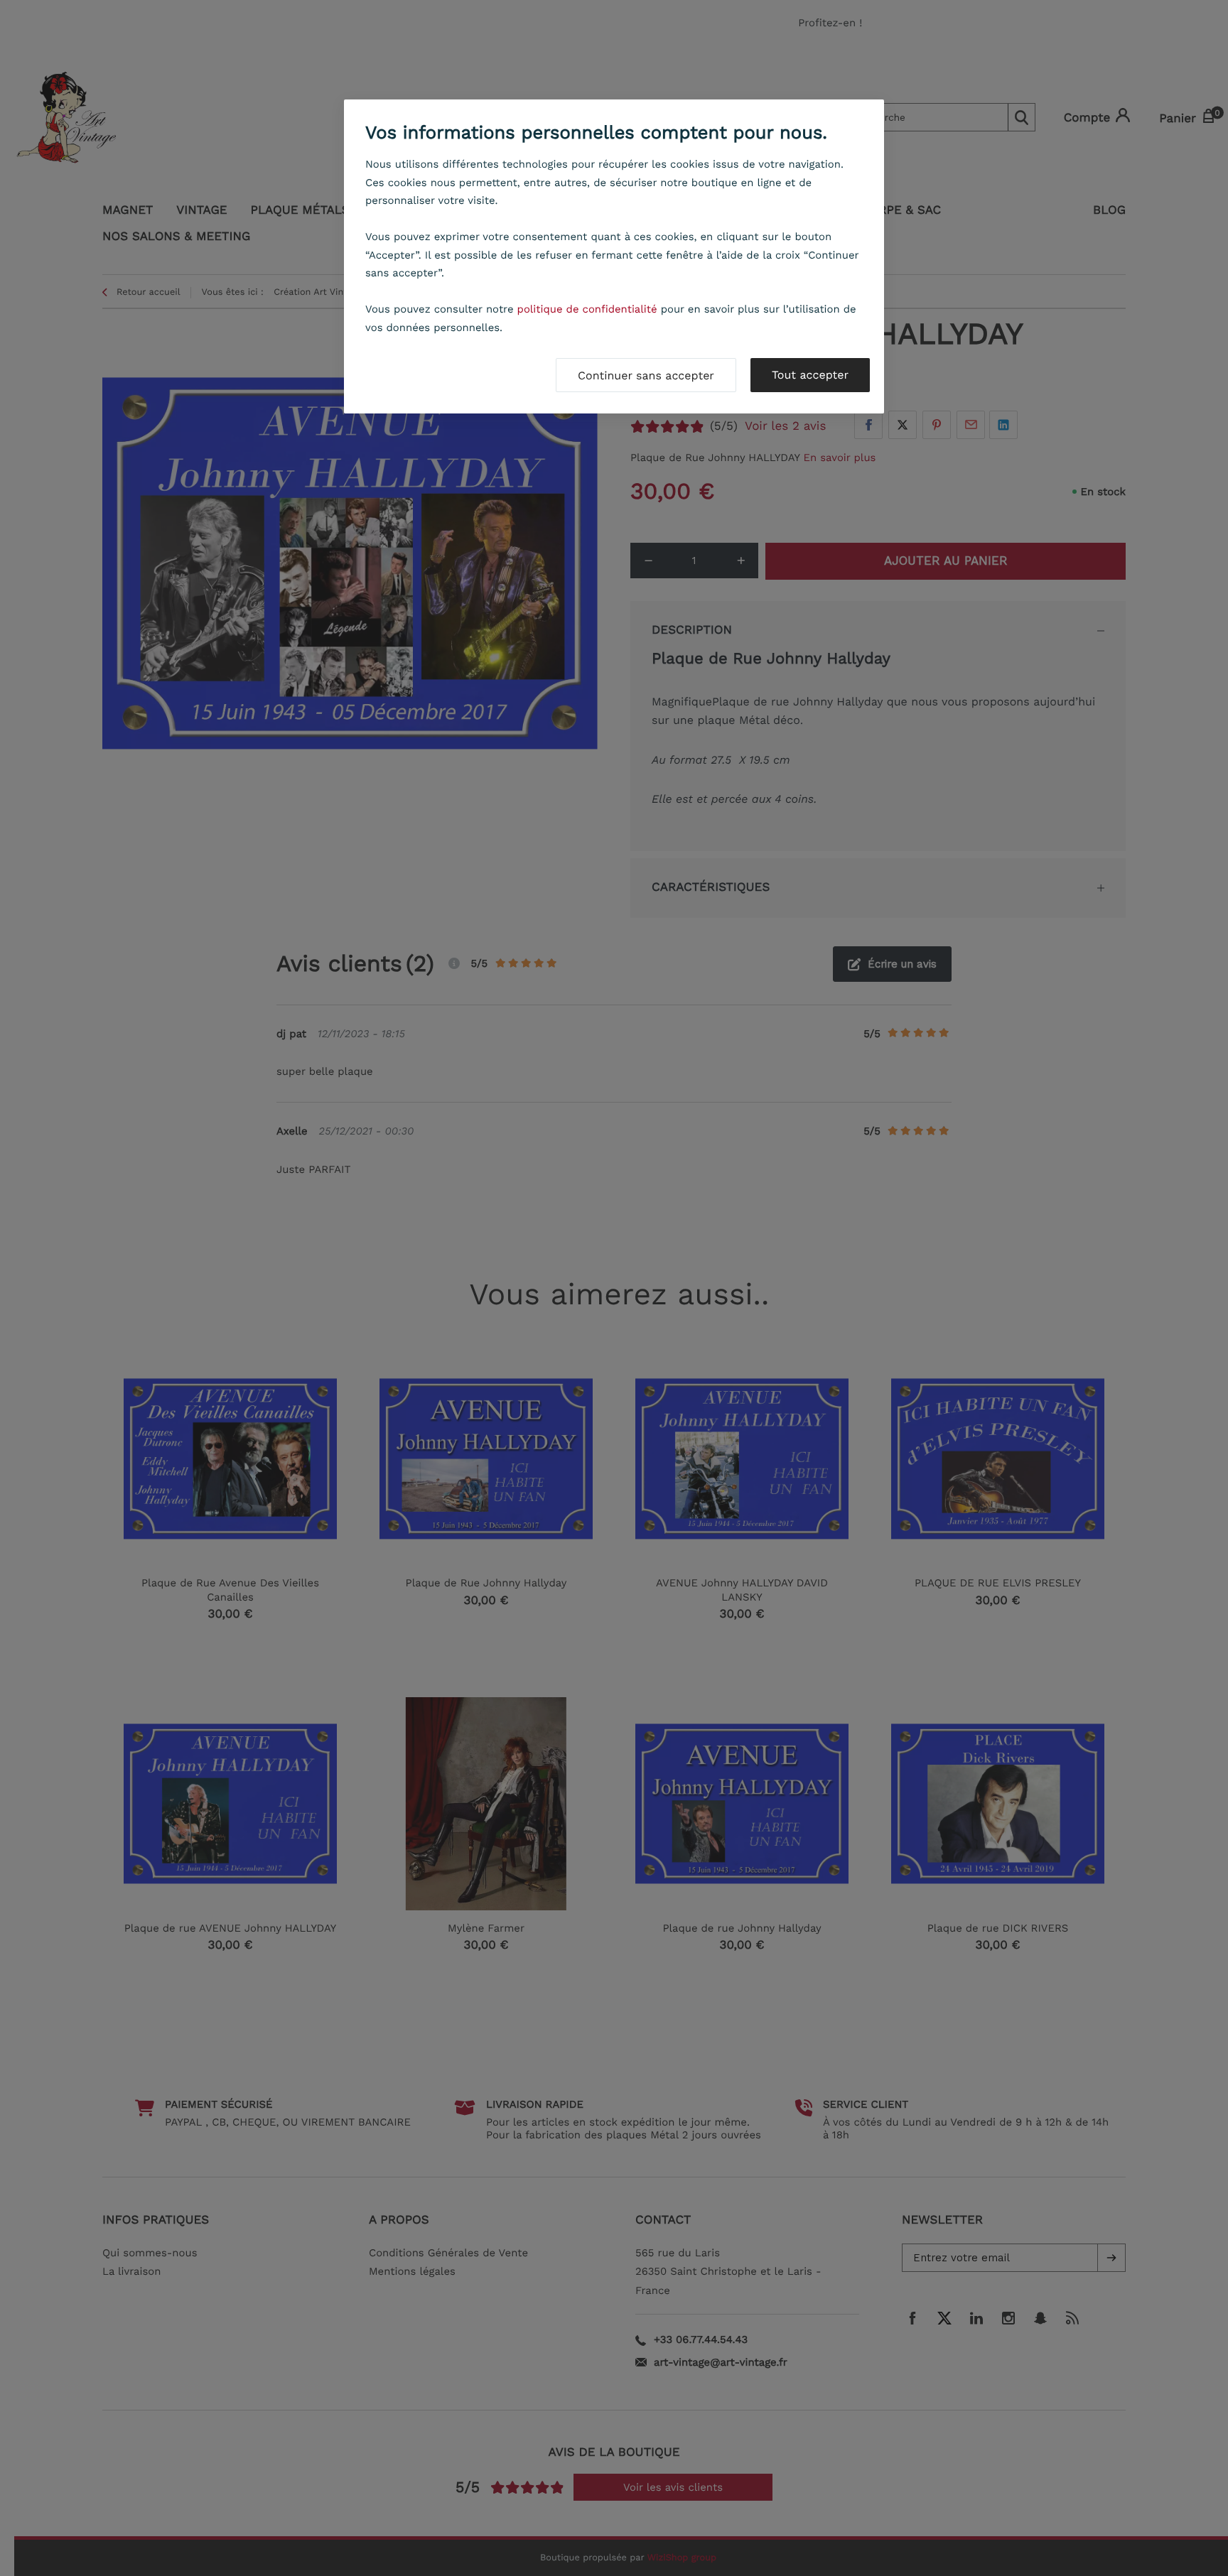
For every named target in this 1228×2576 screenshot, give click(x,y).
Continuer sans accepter (646, 375)
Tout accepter (810, 375)
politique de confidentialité (587, 309)
